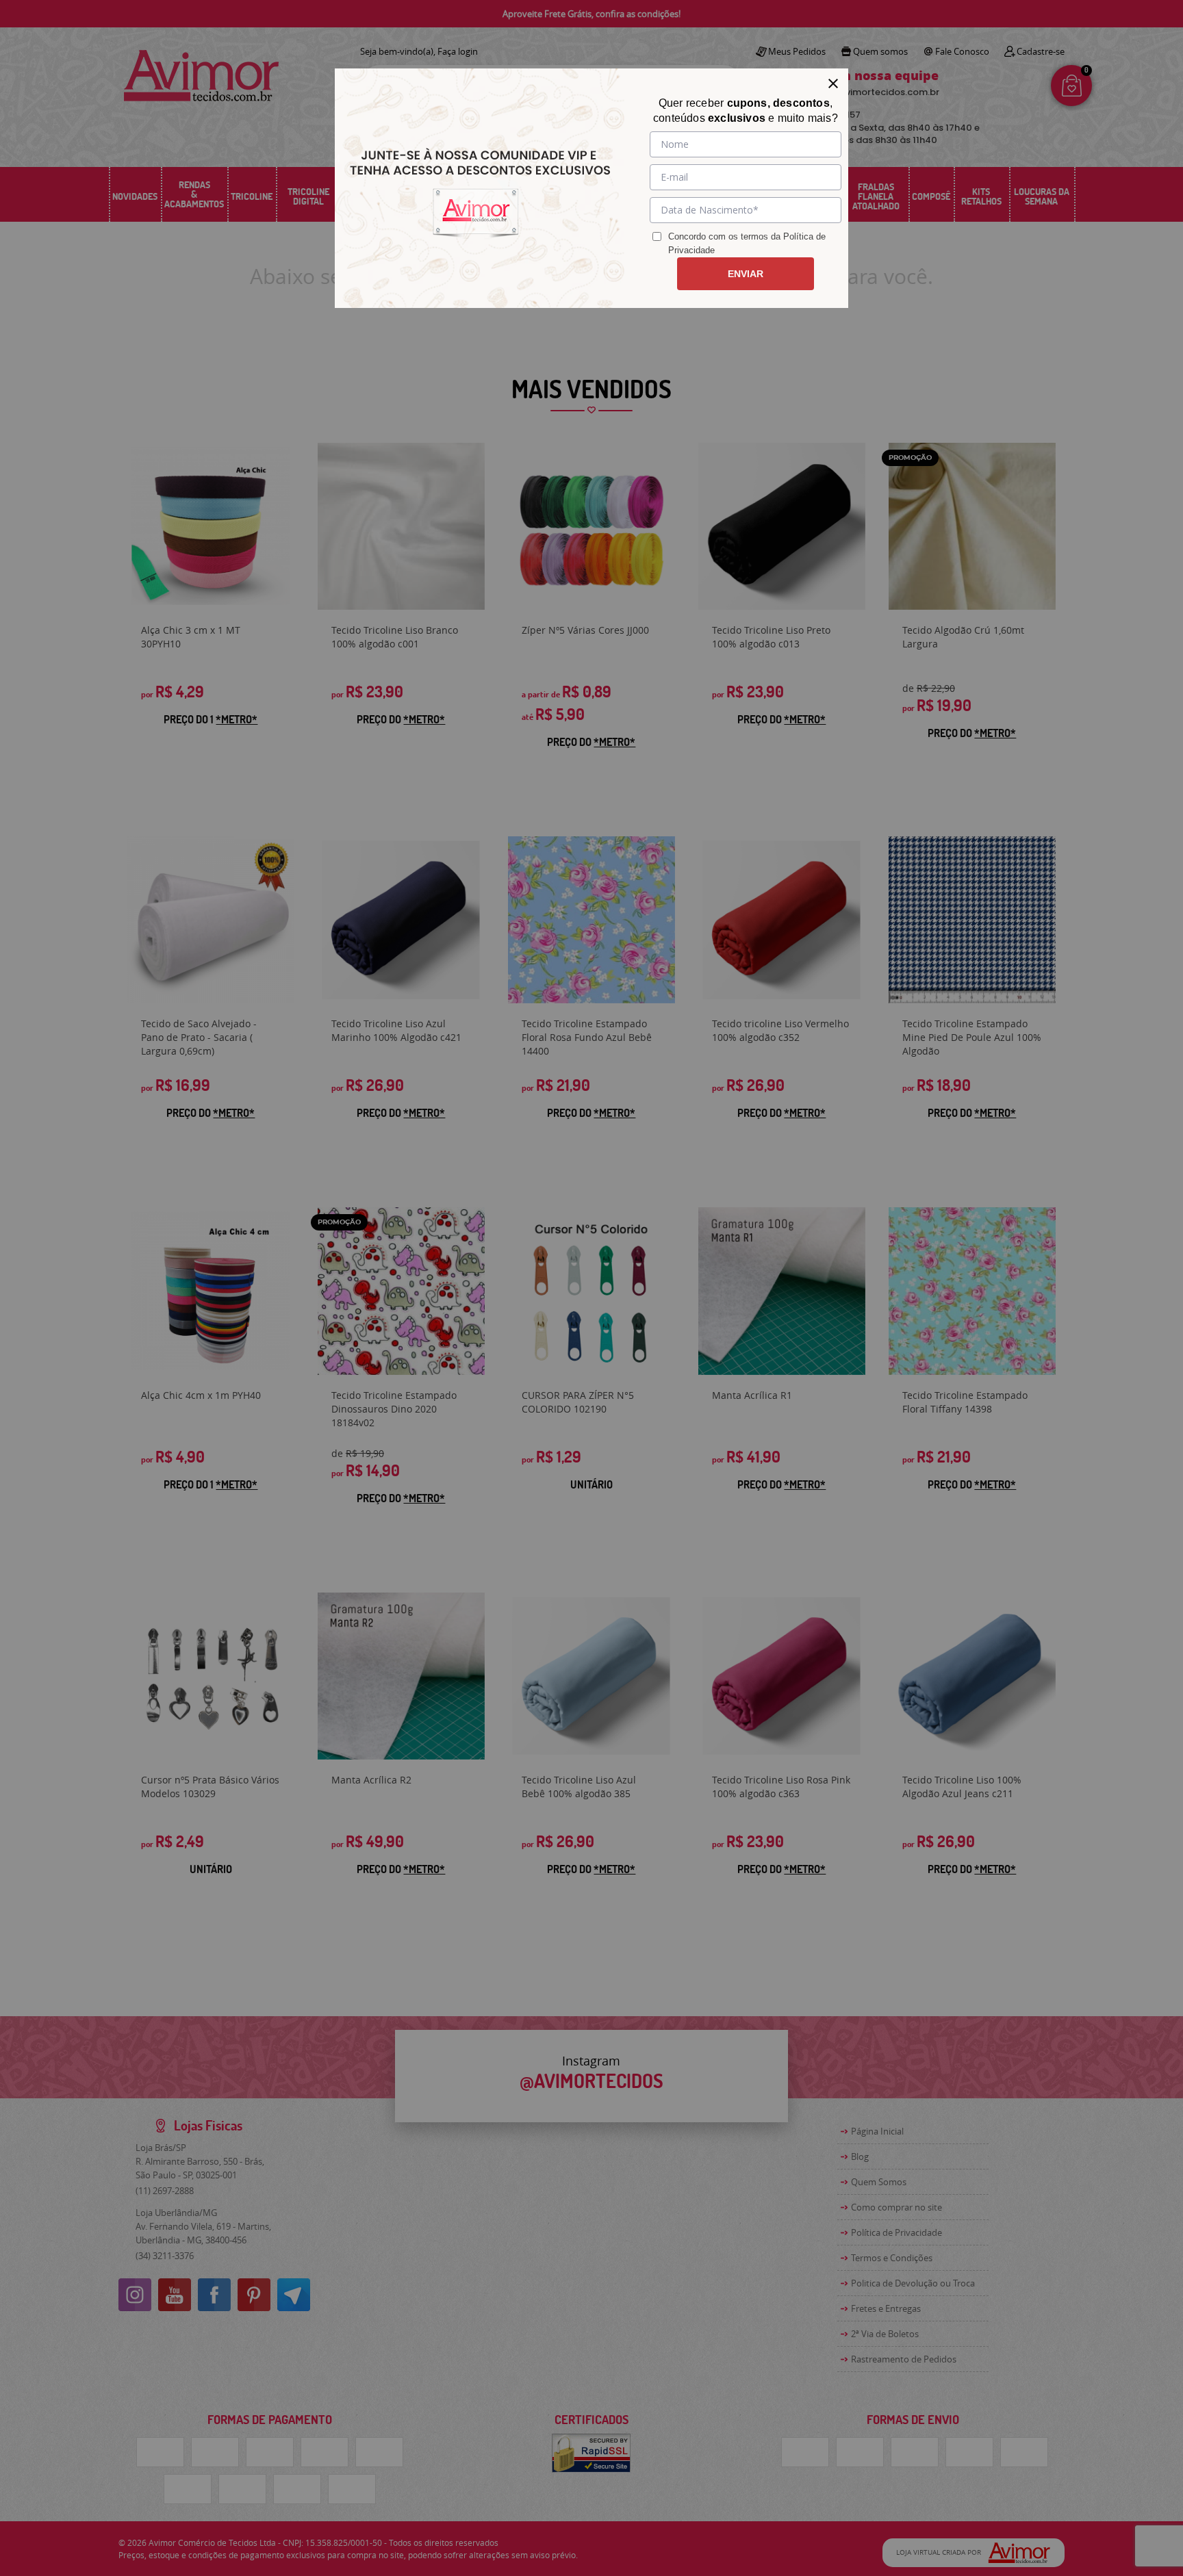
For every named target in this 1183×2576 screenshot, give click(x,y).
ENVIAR (746, 274)
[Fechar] (833, 83)
